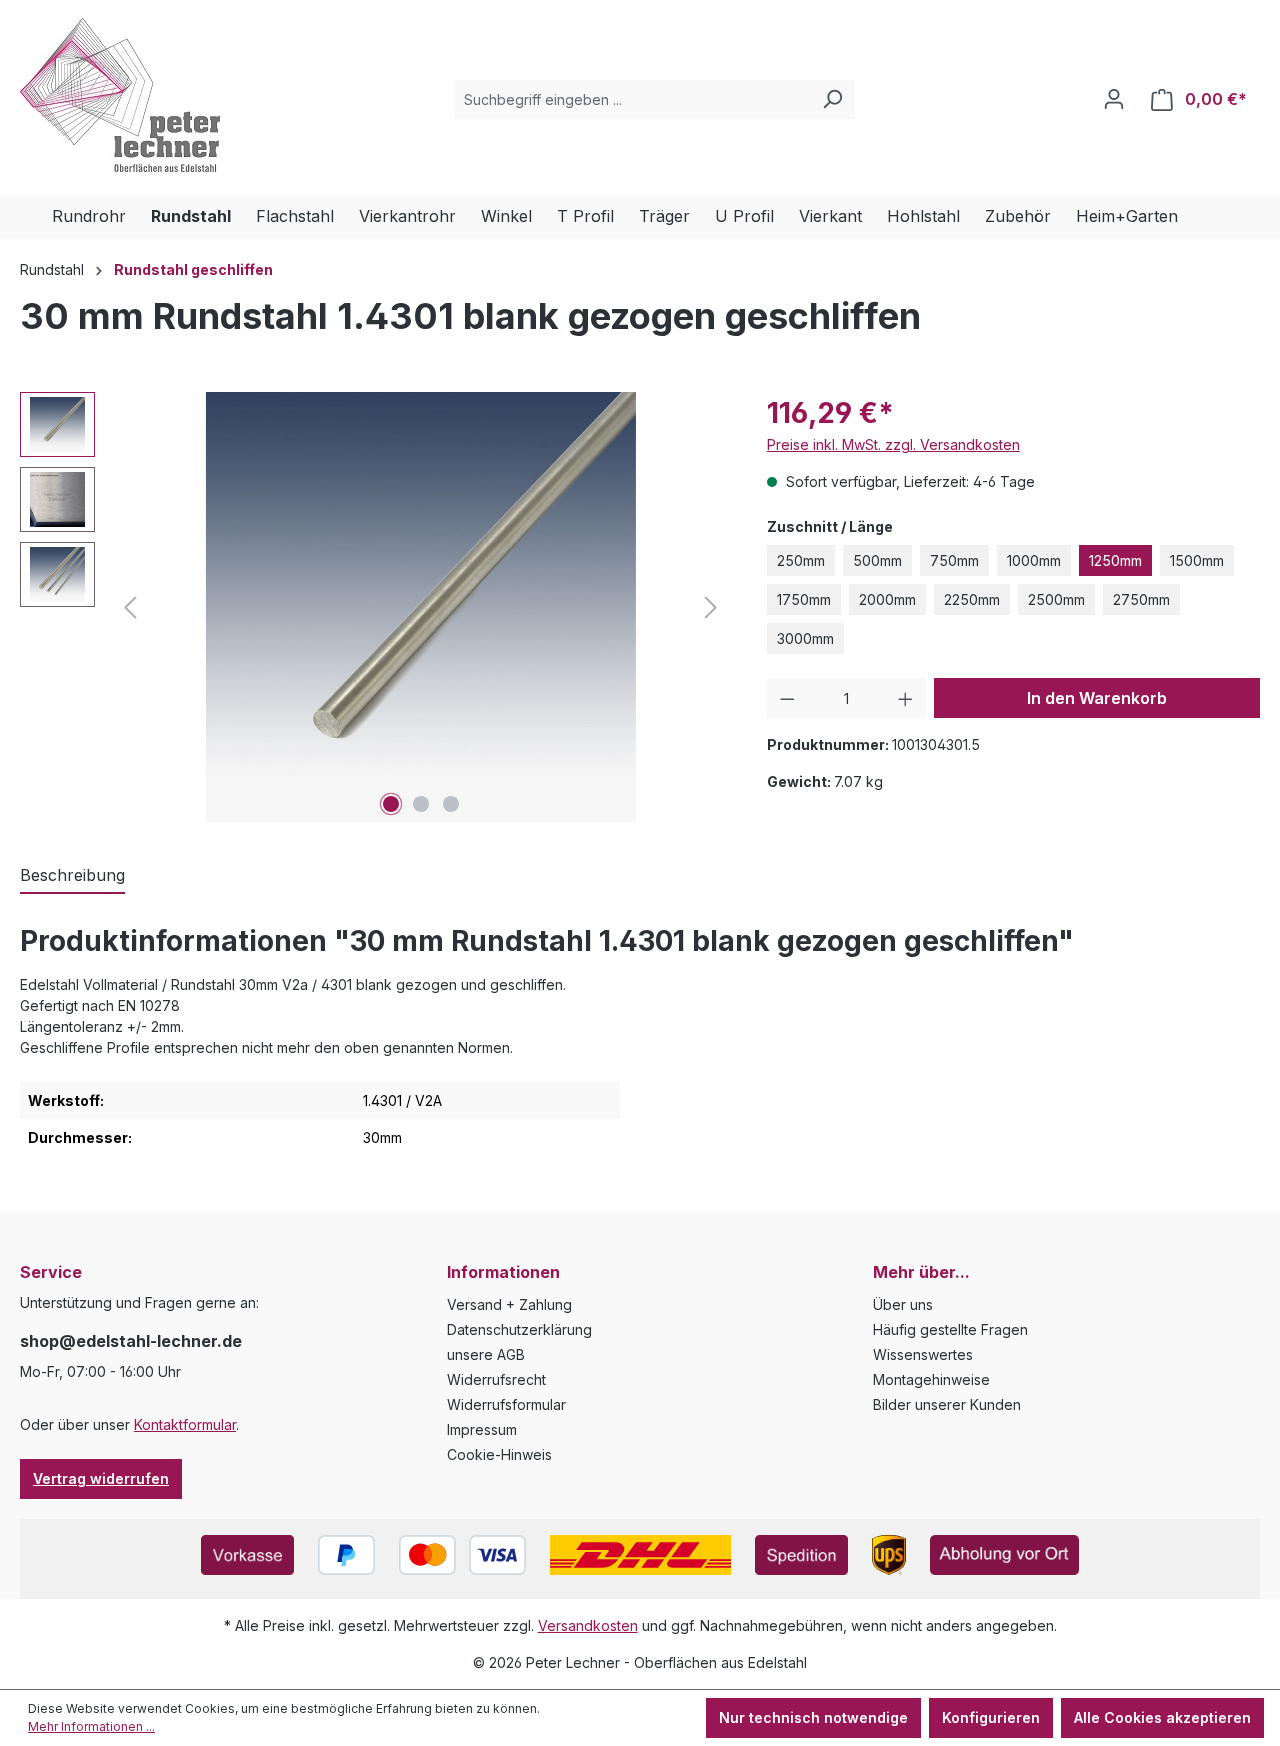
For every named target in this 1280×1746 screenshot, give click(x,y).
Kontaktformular (185, 1424)
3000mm (805, 638)
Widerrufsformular (506, 1404)
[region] (373, 607)
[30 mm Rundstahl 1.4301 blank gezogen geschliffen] (421, 607)
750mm (954, 560)
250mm (801, 560)
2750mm (1141, 599)
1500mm (1197, 560)
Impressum (482, 1429)
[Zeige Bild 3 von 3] (451, 804)
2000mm (887, 599)
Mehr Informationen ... (91, 1726)
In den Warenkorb (1097, 698)
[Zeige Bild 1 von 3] (391, 804)
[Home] (36, 217)
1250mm (1115, 560)
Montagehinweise (931, 1379)
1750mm (804, 599)
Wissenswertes (923, 1354)
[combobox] (632, 99)
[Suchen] (832, 99)
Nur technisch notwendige (813, 1717)
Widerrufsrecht (496, 1379)
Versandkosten (588, 1625)
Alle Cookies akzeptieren (1162, 1717)
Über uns (903, 1304)
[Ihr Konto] (1114, 99)
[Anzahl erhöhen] (905, 698)
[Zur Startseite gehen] (120, 95)
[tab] (72, 876)
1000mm (1034, 560)
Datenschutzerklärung (519, 1329)
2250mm (972, 599)
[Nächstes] (711, 607)
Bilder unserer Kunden (947, 1404)
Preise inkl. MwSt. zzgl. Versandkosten (893, 444)
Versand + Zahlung (509, 1304)
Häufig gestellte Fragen (950, 1329)
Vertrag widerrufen (101, 1478)
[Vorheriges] (130, 607)
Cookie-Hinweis (499, 1454)
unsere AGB (486, 1354)
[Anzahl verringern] (787, 698)
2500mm (1056, 599)
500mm (877, 560)
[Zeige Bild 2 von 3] (421, 804)
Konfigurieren (991, 1717)
